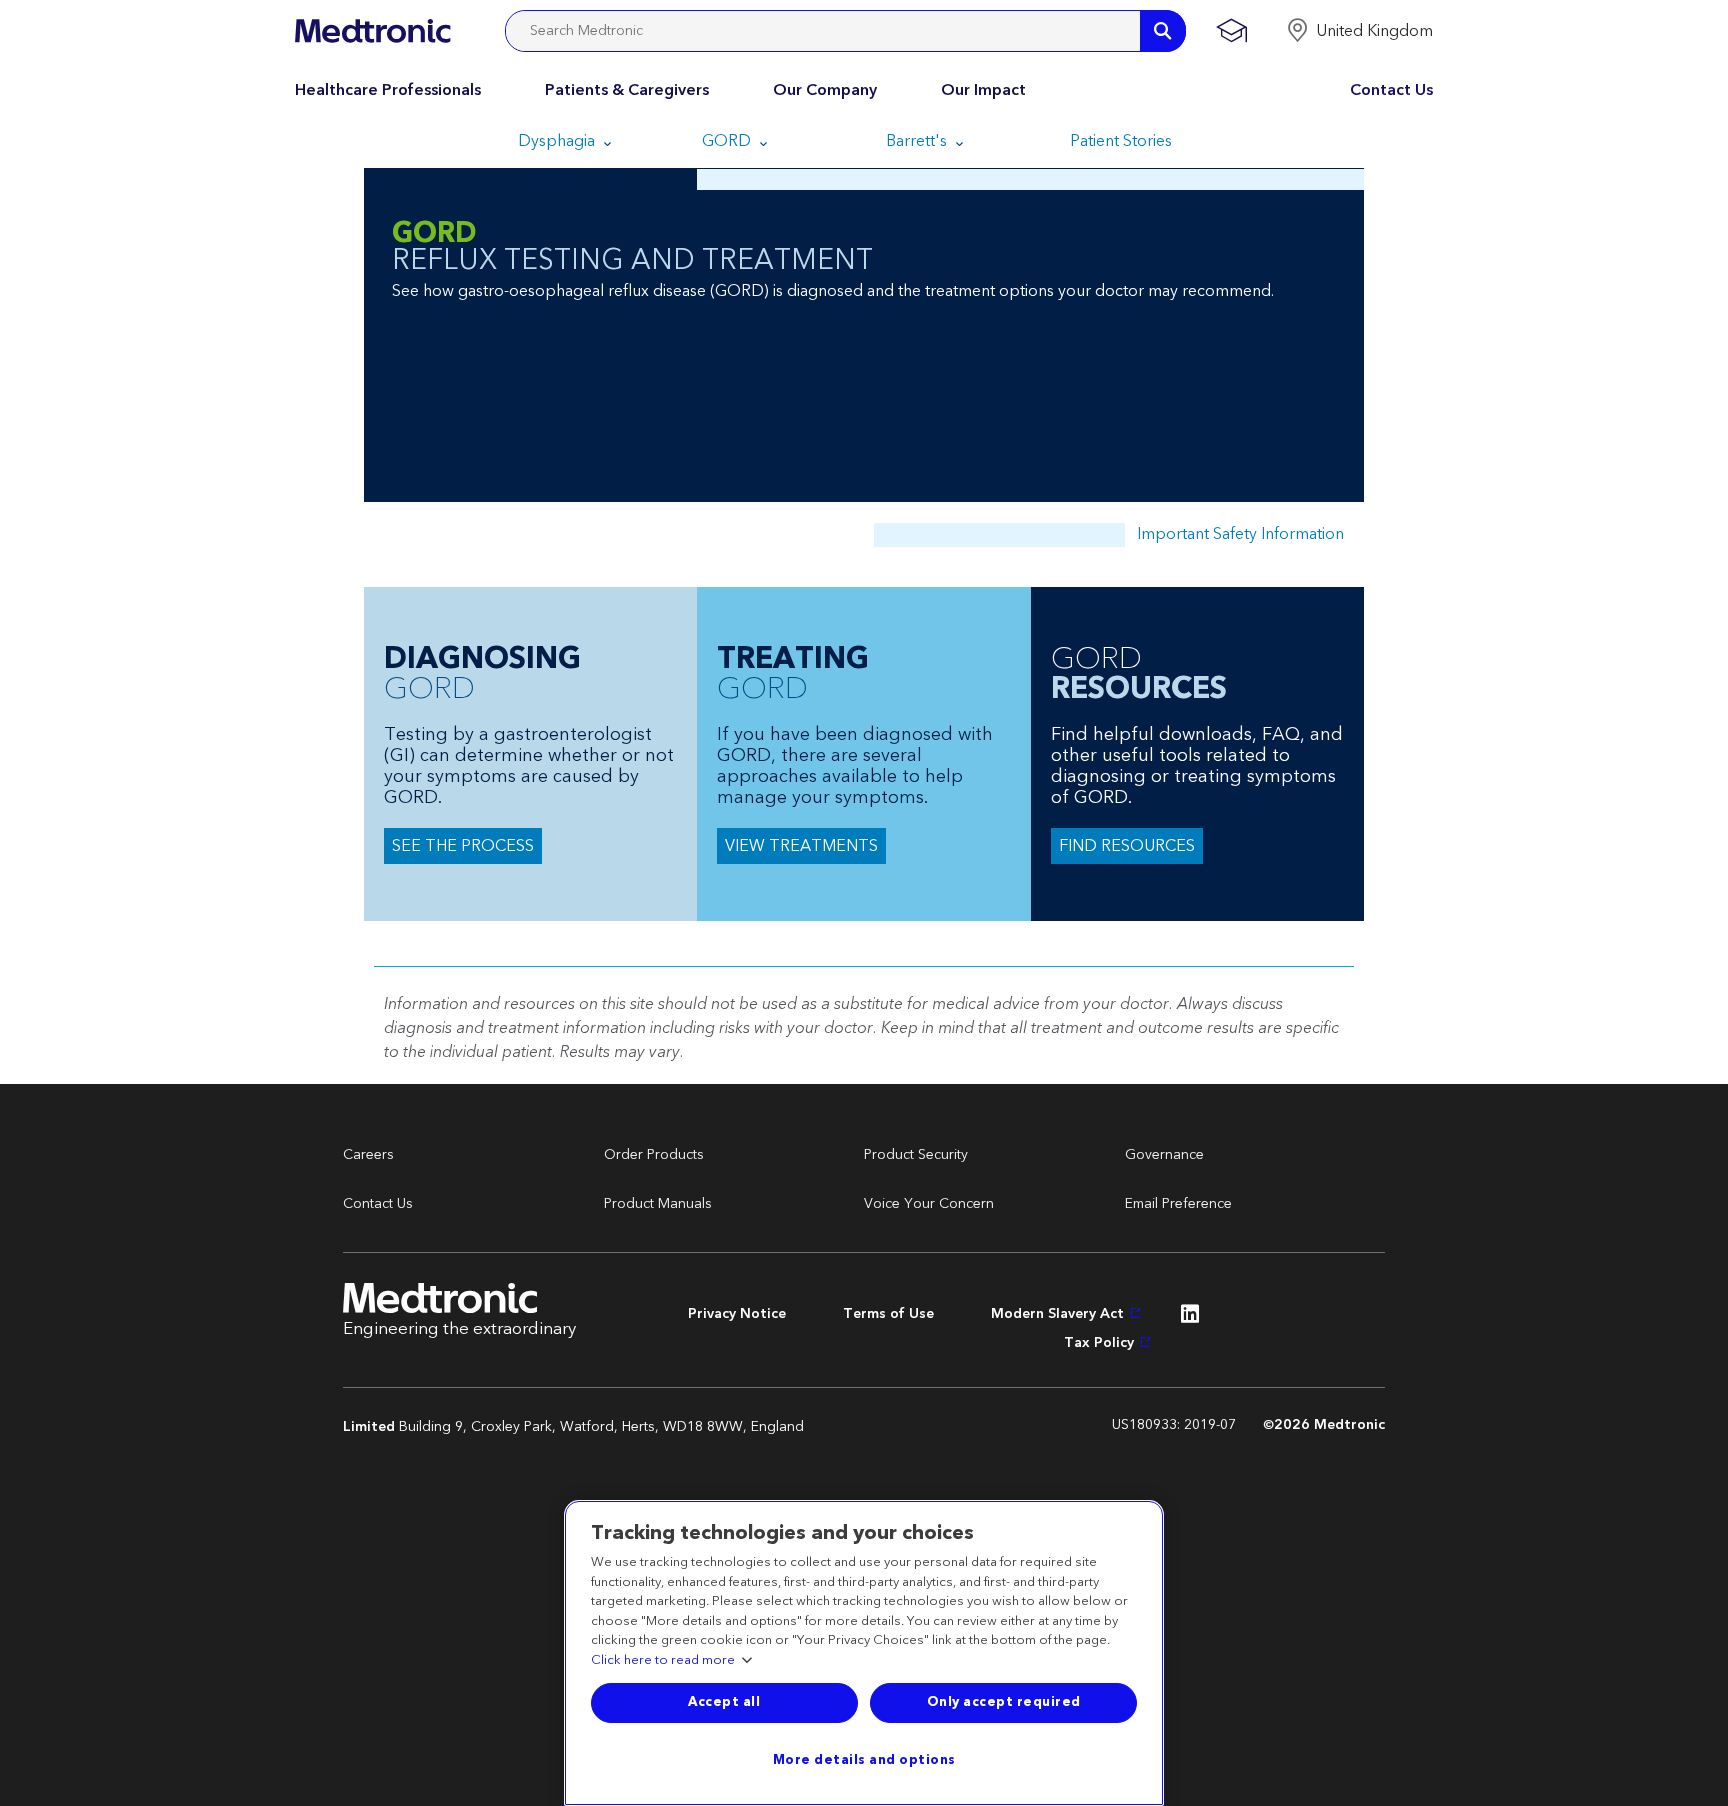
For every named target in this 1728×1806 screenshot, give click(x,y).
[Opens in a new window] (1190, 1319)
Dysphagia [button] (558, 141)
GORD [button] (728, 141)
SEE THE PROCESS (463, 846)
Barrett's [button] (918, 141)
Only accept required (1004, 1702)
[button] (1359, 31)
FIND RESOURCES (1127, 846)
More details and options (864, 1760)
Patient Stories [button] (1121, 141)
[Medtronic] (372, 31)
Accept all (724, 1702)
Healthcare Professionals (388, 90)
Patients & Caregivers (627, 90)
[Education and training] (1231, 31)
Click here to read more (663, 1661)
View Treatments (801, 846)
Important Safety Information (1240, 534)
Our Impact (983, 90)
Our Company (825, 90)
